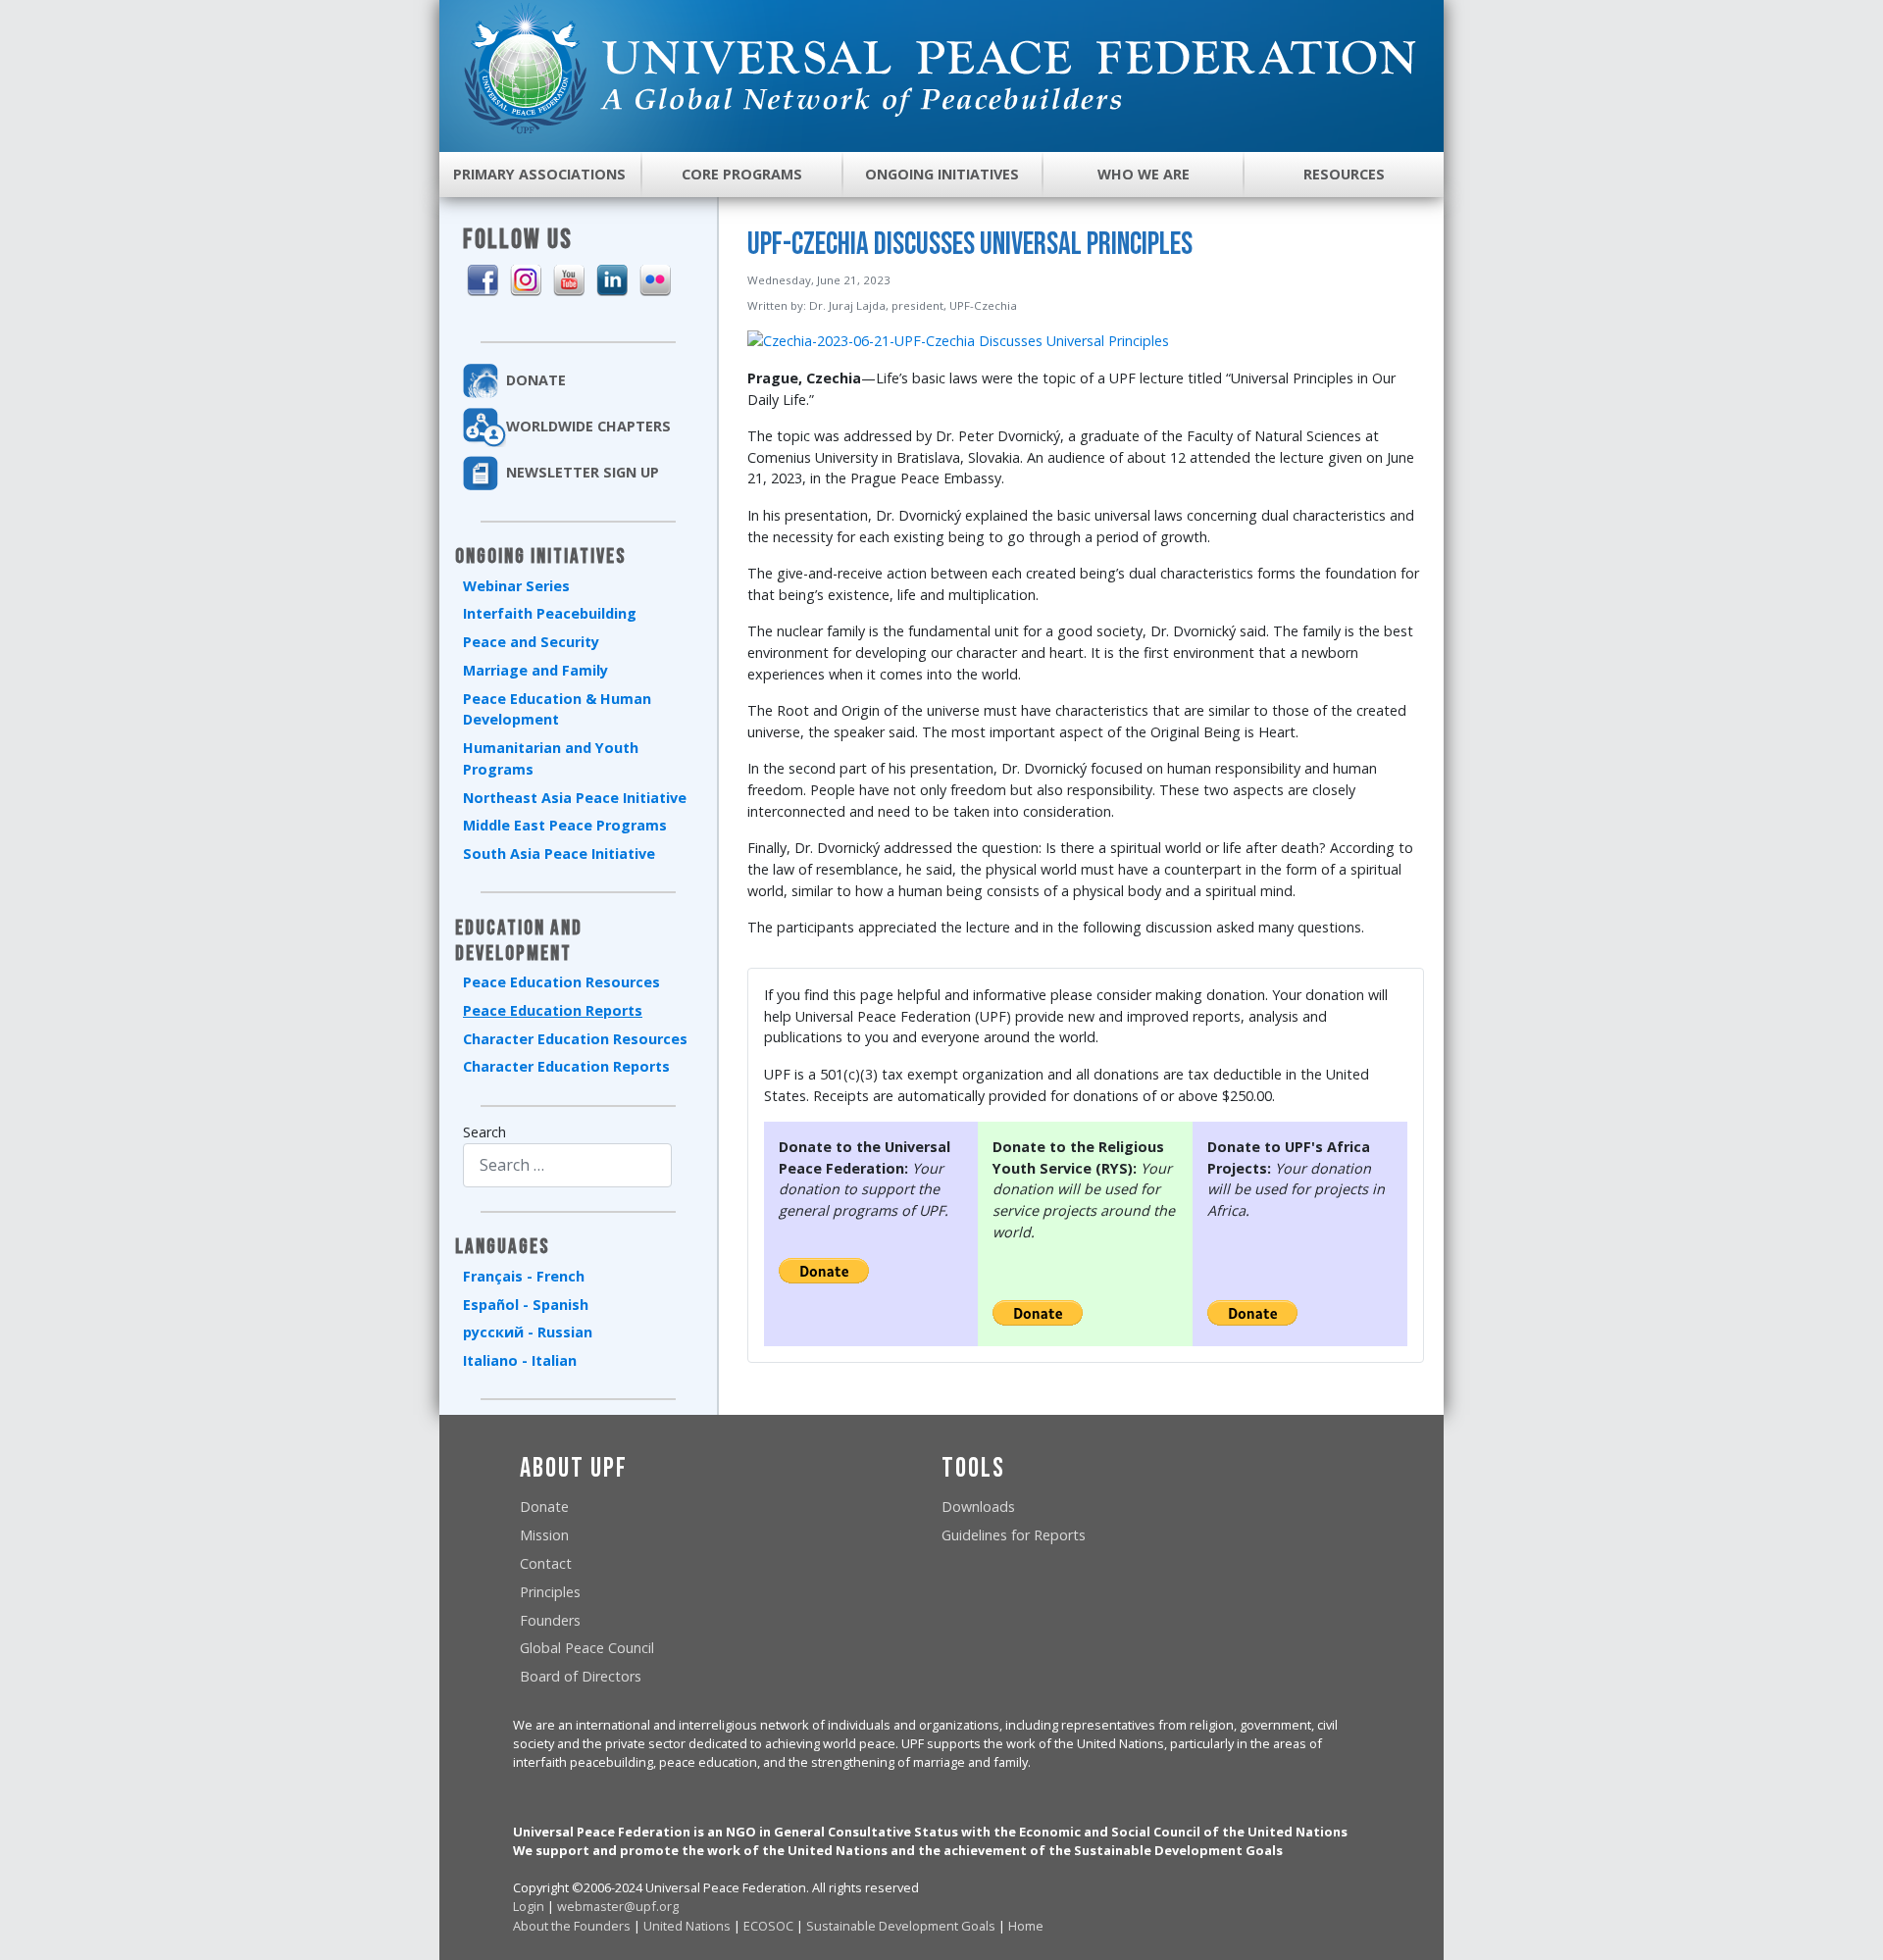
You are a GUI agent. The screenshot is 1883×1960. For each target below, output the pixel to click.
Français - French (524, 1276)
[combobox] (567, 1165)
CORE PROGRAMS (742, 174)
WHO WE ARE (1144, 174)
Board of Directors (581, 1676)
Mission (544, 1535)
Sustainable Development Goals (901, 1926)
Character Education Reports (566, 1066)
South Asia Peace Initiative (559, 854)
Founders (550, 1620)
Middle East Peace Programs (565, 825)
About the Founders (572, 1926)
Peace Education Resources (561, 982)
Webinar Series (516, 586)
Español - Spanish (526, 1305)
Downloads (978, 1507)
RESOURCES (1344, 174)
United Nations (687, 1926)
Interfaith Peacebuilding (550, 613)
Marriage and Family (535, 670)
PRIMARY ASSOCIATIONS (539, 174)
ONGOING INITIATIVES (942, 174)
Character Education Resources (575, 1039)
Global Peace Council (587, 1648)
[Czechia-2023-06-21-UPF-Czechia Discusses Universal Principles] (958, 340)
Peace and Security (531, 642)
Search (484, 1132)
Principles (550, 1592)
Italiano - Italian (520, 1360)
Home (1026, 1926)
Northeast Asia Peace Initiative (575, 798)
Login (529, 1906)
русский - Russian (528, 1332)
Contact (546, 1563)
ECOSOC (768, 1926)
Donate (544, 1507)
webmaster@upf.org (618, 1906)
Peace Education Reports (553, 1010)
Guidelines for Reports (1014, 1535)
